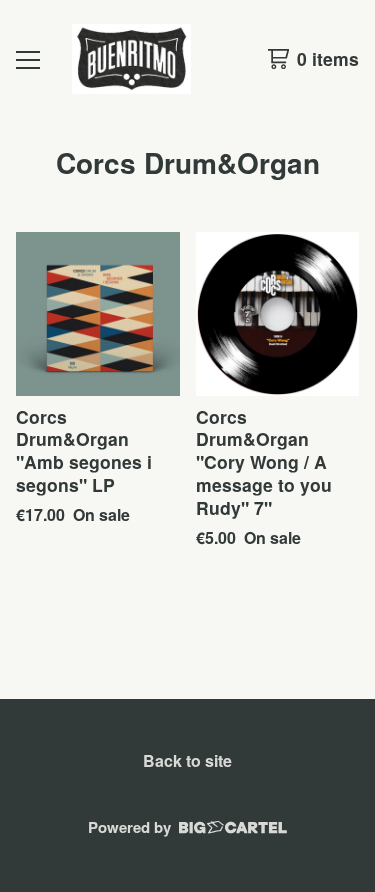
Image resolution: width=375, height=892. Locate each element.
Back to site (187, 760)
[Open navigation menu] (28, 59)
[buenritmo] (131, 59)
